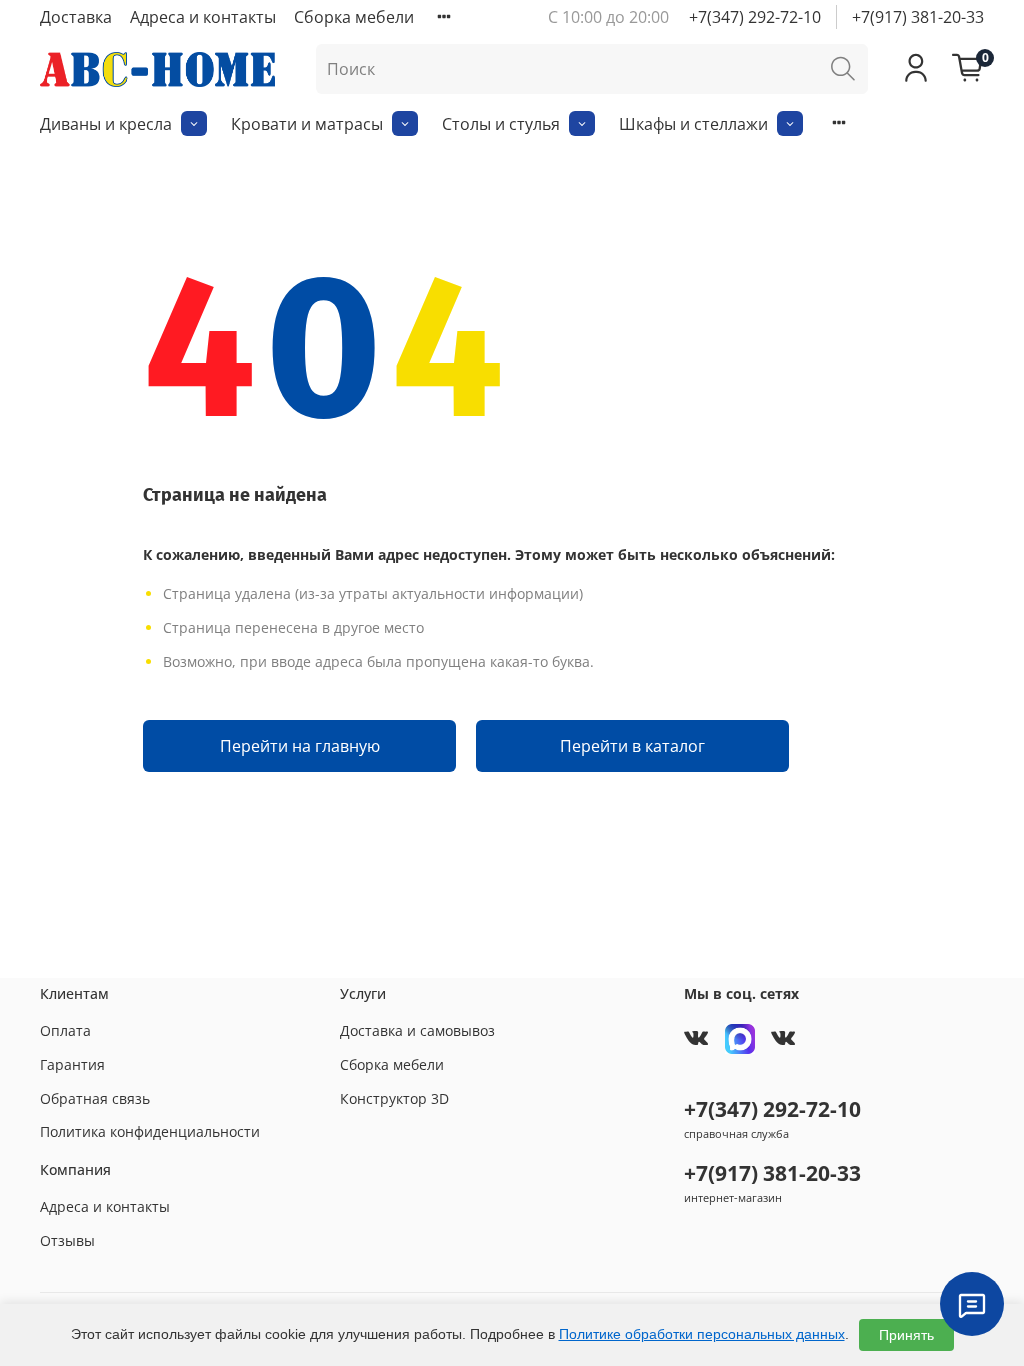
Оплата (65, 1030)
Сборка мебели (354, 17)
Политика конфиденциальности (150, 1131)
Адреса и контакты (203, 17)
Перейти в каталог (632, 746)
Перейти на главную (300, 746)
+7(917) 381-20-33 (918, 17)
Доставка (76, 17)
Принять (906, 1335)
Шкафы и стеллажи (693, 124)
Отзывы (67, 1240)
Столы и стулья (501, 124)
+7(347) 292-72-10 (755, 17)
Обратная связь (95, 1098)
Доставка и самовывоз (417, 1030)
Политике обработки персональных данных (702, 1334)
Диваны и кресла (106, 124)
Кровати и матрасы (307, 124)
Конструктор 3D (394, 1098)
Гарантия (72, 1064)
